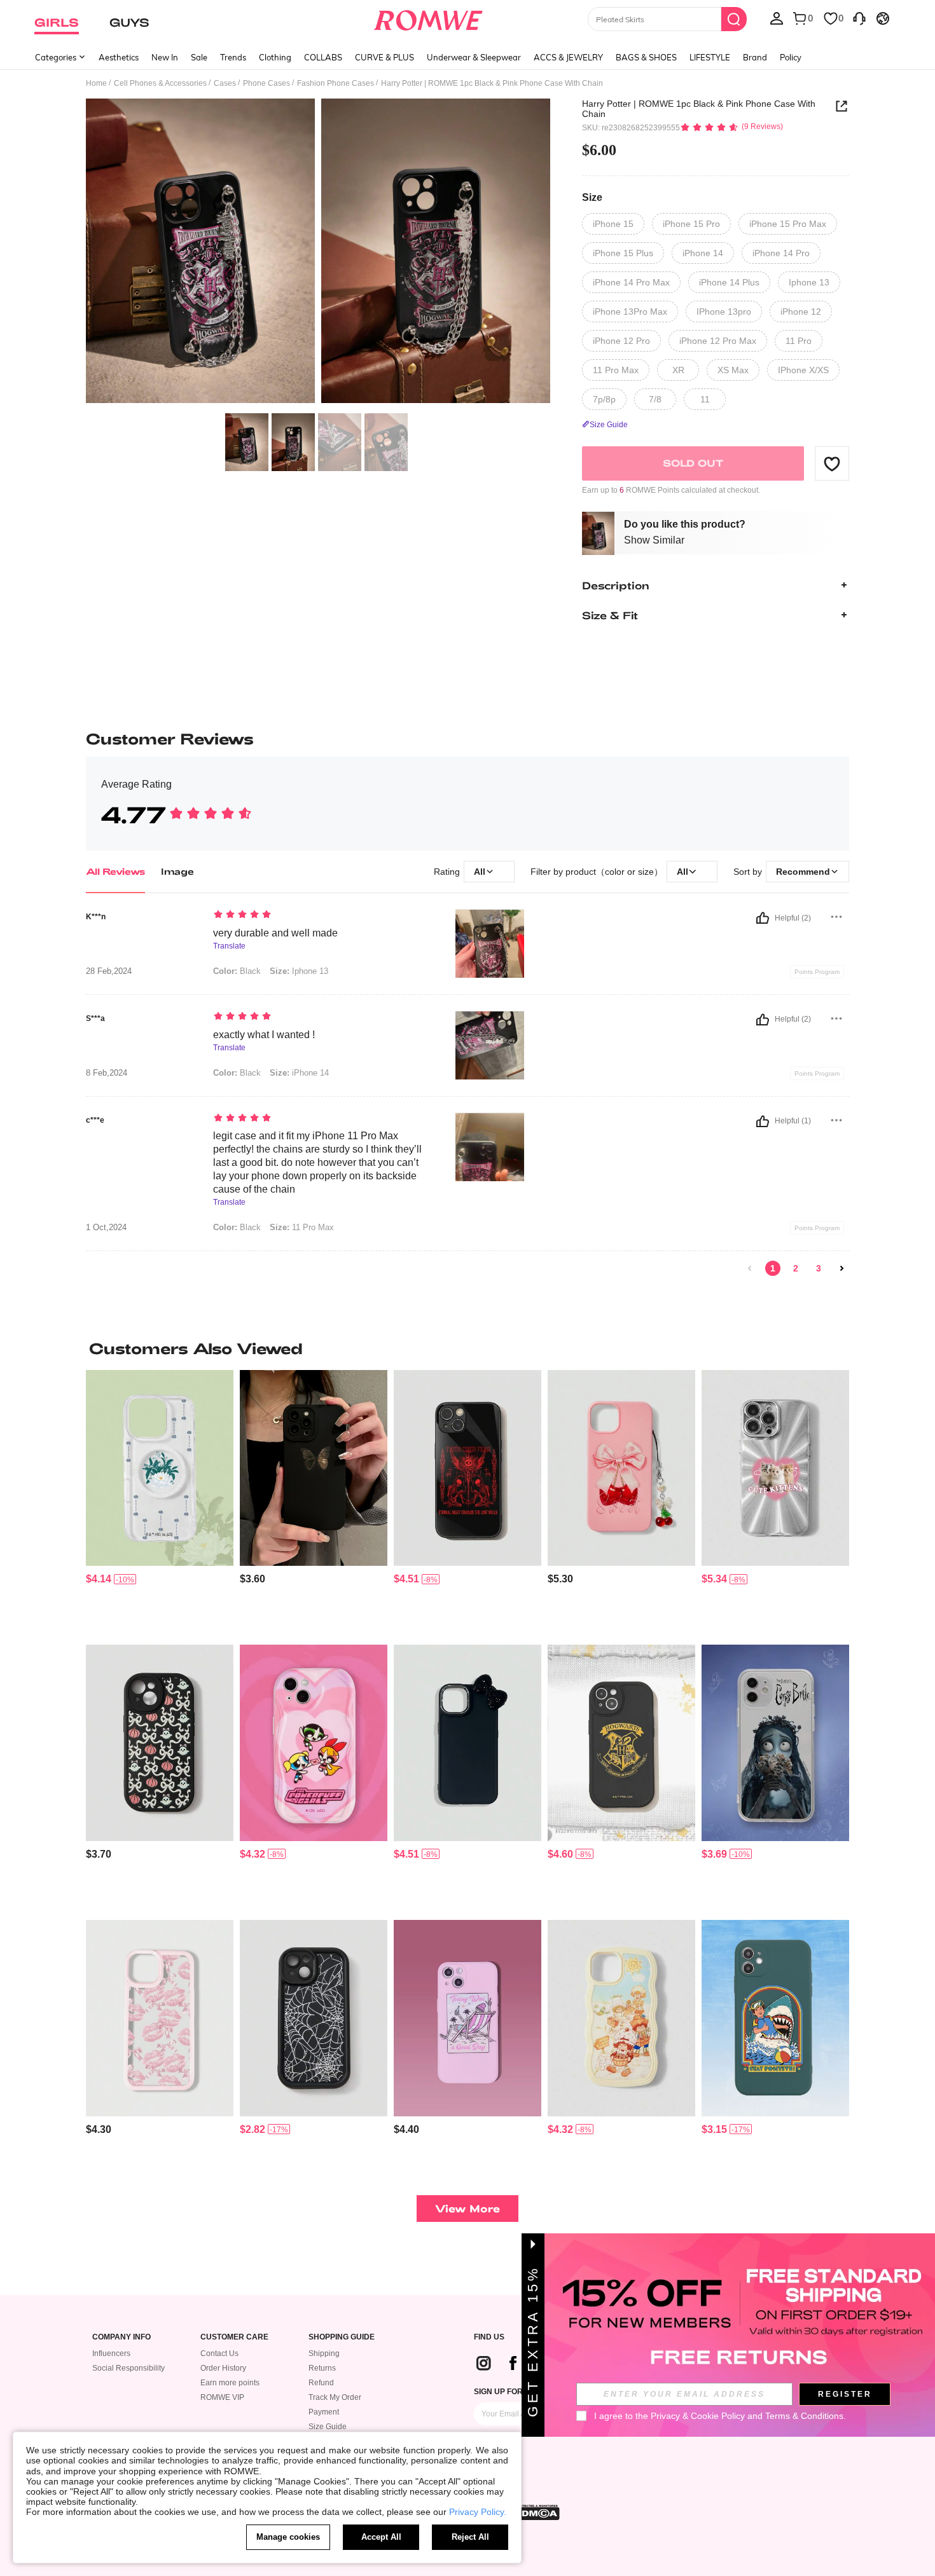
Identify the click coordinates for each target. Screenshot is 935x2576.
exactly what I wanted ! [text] (264, 1035)
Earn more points (230, 2383)
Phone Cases (267, 83)
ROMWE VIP (222, 2397)
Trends (233, 57)
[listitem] (160, 1503)
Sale (199, 57)
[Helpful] (763, 918)
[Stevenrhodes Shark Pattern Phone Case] (775, 2018)
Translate (229, 946)
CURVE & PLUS (384, 57)
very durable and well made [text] (275, 933)
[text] (322, 915)
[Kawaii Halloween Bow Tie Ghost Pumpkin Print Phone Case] (160, 1743)
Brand (755, 57)
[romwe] (428, 18)
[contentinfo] (99, 1579)
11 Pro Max (302, 1227)
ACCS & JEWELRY (568, 57)
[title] (468, 1348)
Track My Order (335, 2397)
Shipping (324, 2353)
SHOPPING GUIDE (342, 2337)
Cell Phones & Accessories (160, 83)
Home (96, 83)
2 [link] (796, 1268)
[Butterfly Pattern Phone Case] (314, 1468)
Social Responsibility (128, 2368)
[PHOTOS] (318, 253)
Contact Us (219, 2353)
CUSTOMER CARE (234, 2337)
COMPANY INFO (121, 2337)
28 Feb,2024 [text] (109, 971)
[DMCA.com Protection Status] (537, 2512)
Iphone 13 (299, 971)
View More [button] (468, 2208)
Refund (321, 2383)
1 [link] (773, 1268)
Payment (324, 2412)
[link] (750, 1268)
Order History (223, 2368)
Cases (225, 83)
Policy (791, 57)
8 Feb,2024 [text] (107, 1073)
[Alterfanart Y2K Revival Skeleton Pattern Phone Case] (468, 2018)
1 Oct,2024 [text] (106, 1228)
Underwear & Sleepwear (474, 57)
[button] (832, 463)
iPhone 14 (299, 1073)
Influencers (111, 2353)
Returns (322, 2368)
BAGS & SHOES (646, 57)
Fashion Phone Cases (336, 83)
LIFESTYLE (710, 57)
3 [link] (819, 1268)
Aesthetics (119, 57)
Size (592, 197)
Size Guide (328, 2427)
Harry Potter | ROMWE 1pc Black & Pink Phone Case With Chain (699, 109)
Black (237, 971)
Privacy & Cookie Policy (698, 2416)
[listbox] (777, 18)
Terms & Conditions (804, 2416)
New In (165, 57)
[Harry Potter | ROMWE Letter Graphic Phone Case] (621, 1743)
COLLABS (323, 57)
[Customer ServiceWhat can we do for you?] (859, 18)
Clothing (275, 57)
